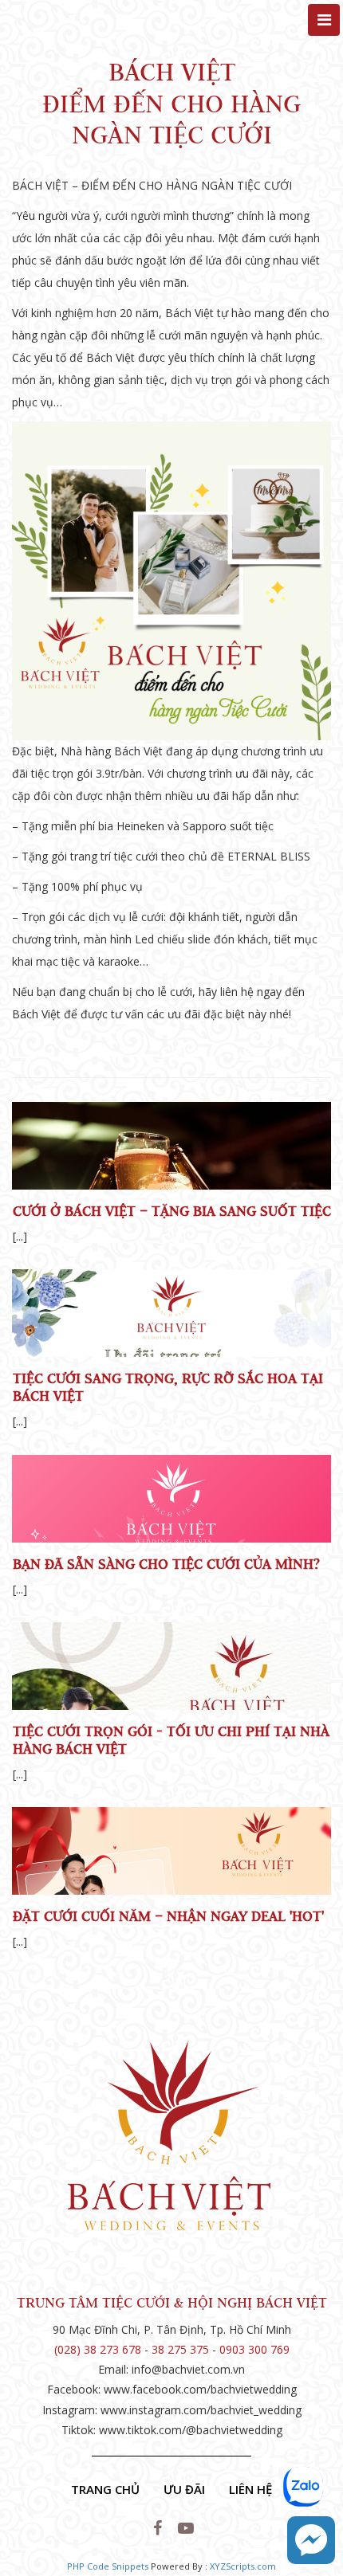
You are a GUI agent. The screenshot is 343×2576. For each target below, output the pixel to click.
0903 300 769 (254, 2349)
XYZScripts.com (243, 2566)
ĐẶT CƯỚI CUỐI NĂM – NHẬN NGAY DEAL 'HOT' (168, 1916)
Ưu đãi (184, 2489)
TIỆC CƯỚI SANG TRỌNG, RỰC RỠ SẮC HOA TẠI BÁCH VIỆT (168, 1387)
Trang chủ (105, 2489)
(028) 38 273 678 (98, 2349)
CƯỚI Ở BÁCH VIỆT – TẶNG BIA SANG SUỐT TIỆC (172, 1211)
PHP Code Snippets (108, 2566)
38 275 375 (180, 2349)
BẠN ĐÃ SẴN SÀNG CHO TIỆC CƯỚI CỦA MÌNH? (166, 1564)
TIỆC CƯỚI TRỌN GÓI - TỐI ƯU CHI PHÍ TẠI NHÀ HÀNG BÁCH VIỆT (171, 1740)
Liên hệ (250, 2489)
